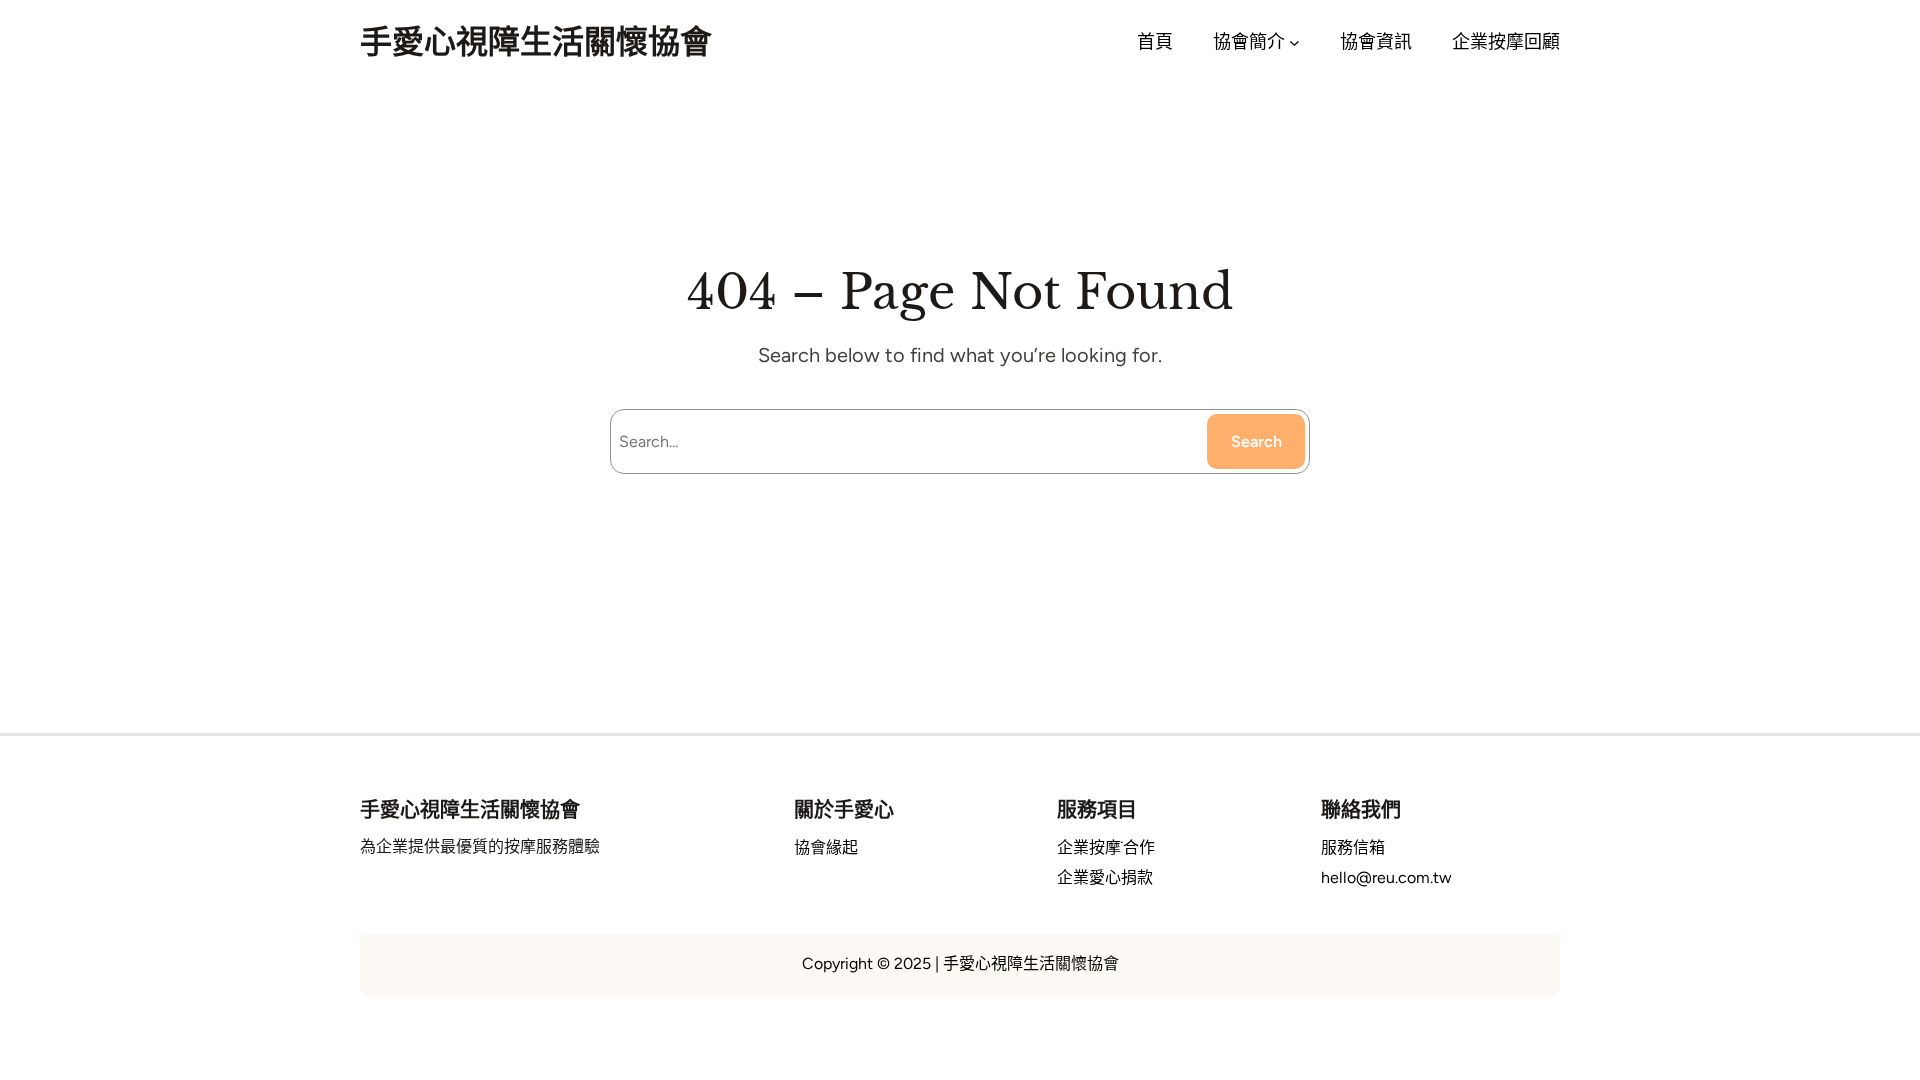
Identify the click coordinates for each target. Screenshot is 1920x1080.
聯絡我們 (1361, 810)
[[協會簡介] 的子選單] (1294, 42)
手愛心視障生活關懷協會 (536, 42)
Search (1256, 441)
